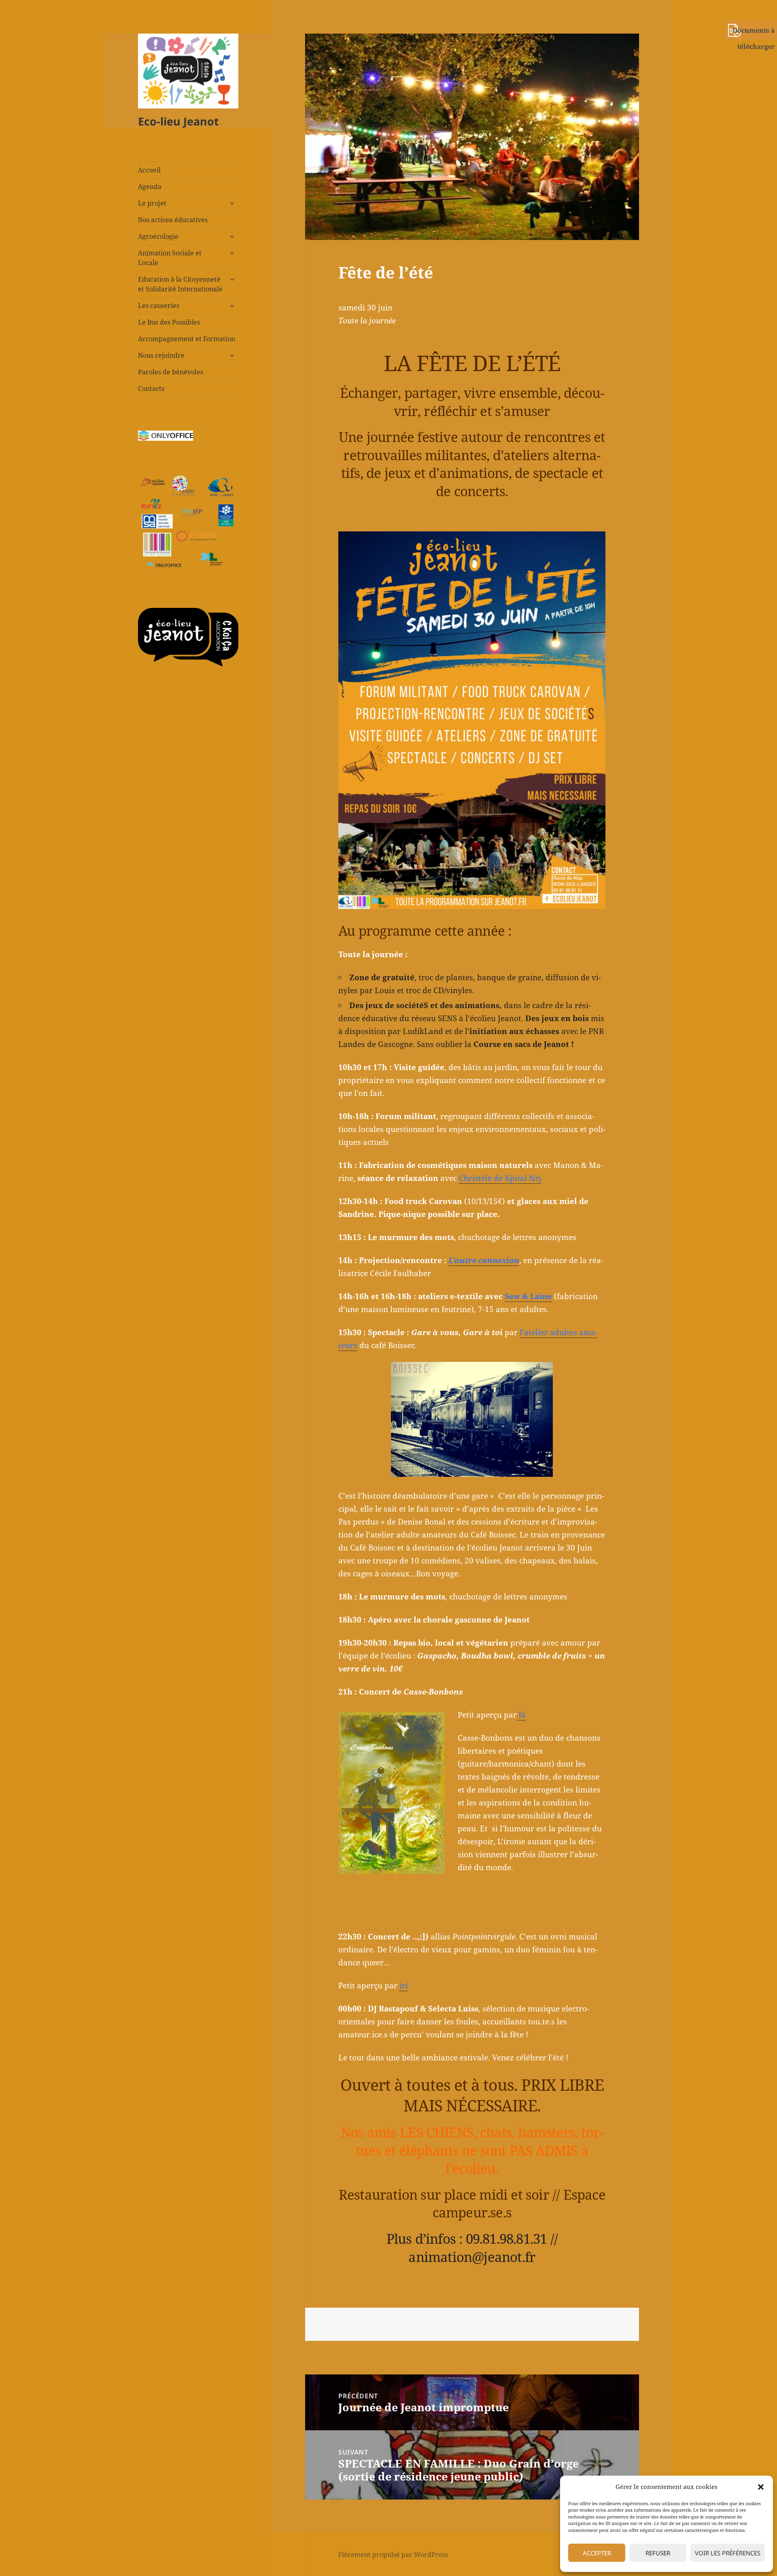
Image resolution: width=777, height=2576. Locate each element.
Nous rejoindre (161, 355)
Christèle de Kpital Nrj (500, 1178)
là (521, 1715)
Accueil (149, 170)
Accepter (597, 2553)
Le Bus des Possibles (169, 322)
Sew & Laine (528, 1296)
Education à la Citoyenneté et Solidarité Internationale (180, 284)
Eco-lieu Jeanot (178, 121)
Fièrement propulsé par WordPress (393, 2555)
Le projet (152, 203)
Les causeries (159, 306)
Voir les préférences (728, 2553)
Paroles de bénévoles (171, 372)
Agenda (150, 187)
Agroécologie (158, 236)
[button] (761, 2487)
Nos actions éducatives (173, 220)
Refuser (658, 2553)
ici (404, 1986)
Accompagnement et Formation (187, 339)
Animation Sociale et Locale (170, 258)
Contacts (151, 389)
